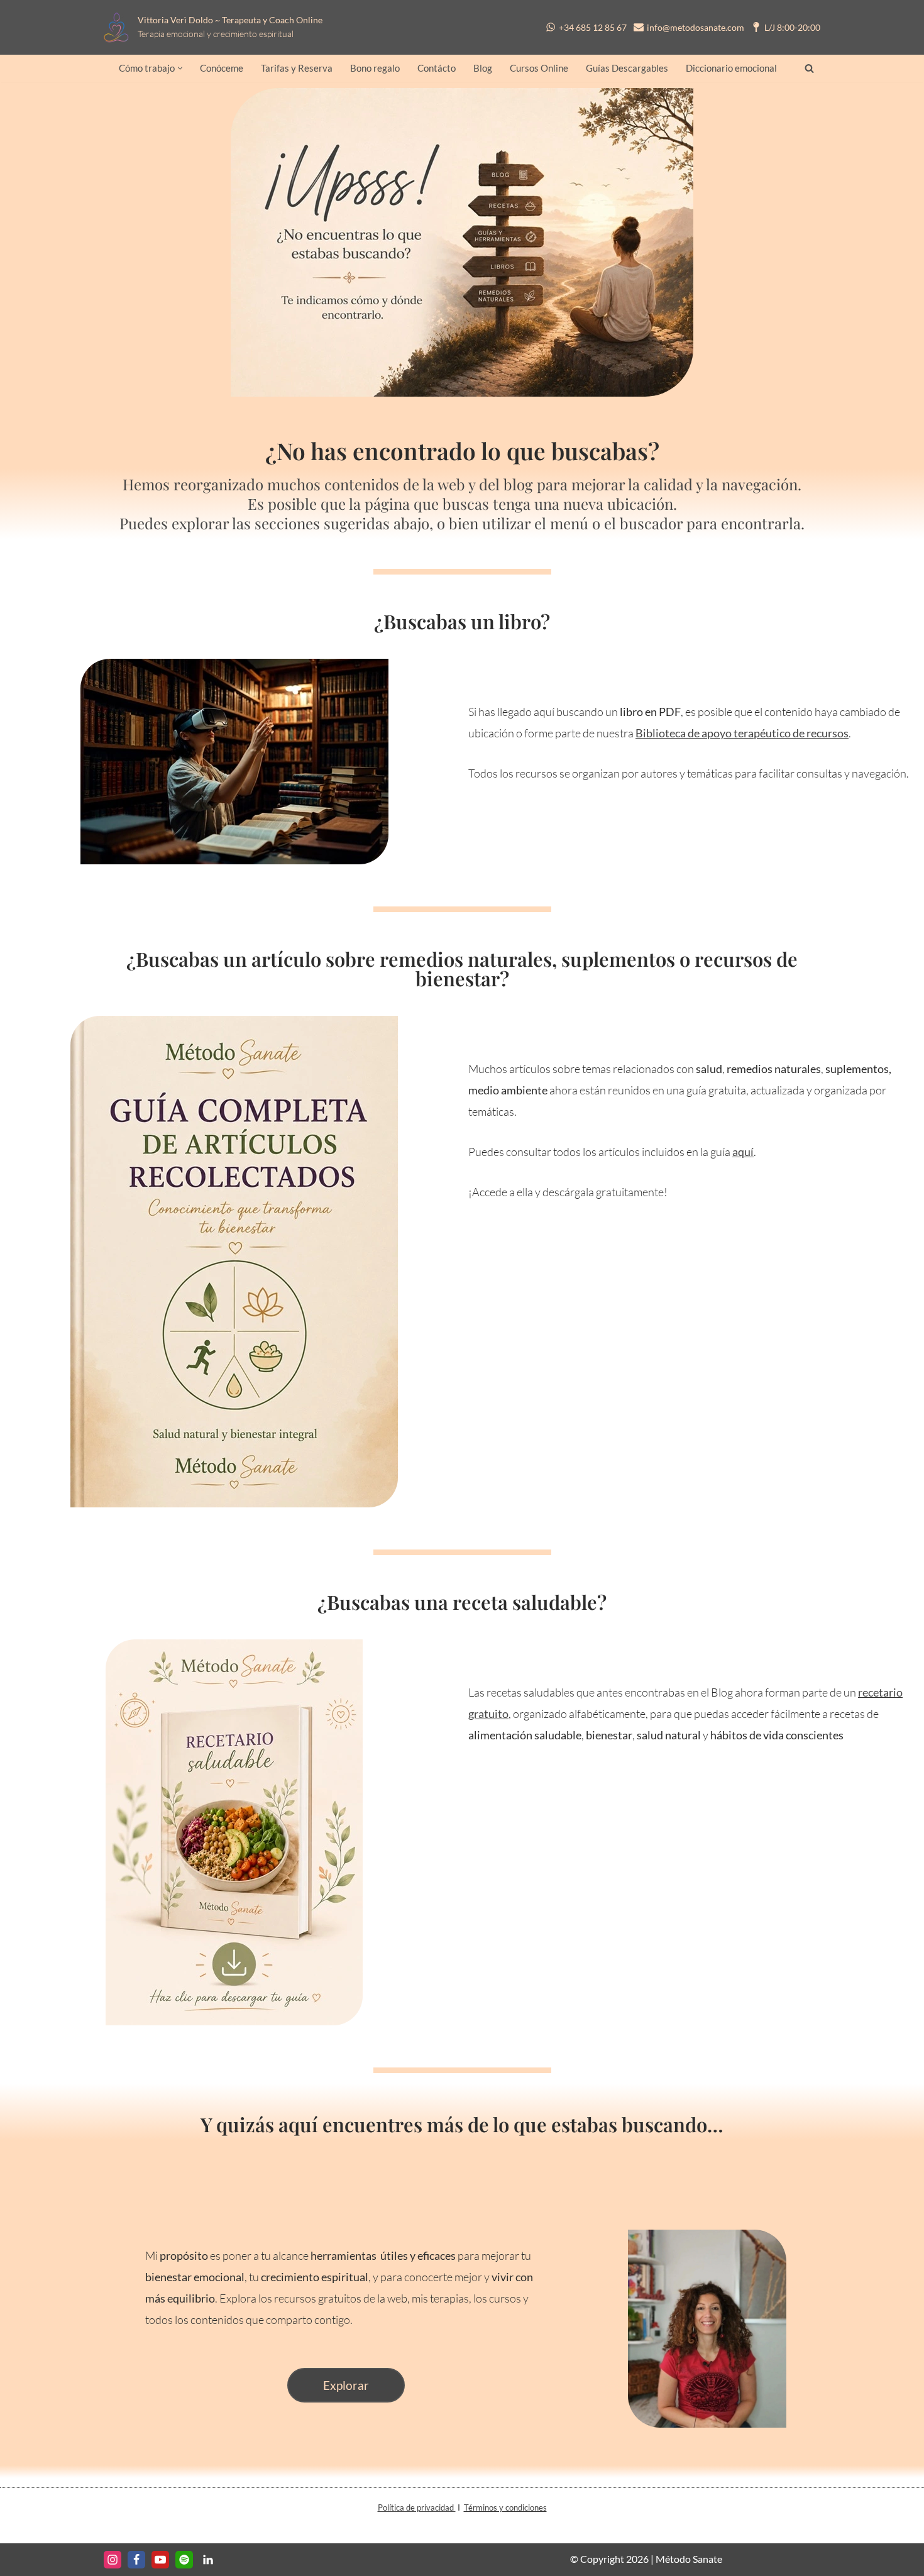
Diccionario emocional (731, 68)
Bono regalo (375, 68)
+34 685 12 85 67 (593, 27)
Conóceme (222, 68)
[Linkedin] (208, 2560)
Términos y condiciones (505, 2507)
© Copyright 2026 (609, 2559)
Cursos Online (539, 68)
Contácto (437, 68)
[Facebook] (136, 2560)
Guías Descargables (627, 68)
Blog (483, 68)
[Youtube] (160, 2560)
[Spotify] (184, 2560)
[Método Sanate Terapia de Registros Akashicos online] (120, 27)
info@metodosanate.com (696, 27)
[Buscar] (809, 68)
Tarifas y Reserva (297, 68)
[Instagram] (113, 2560)
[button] (180, 68)
